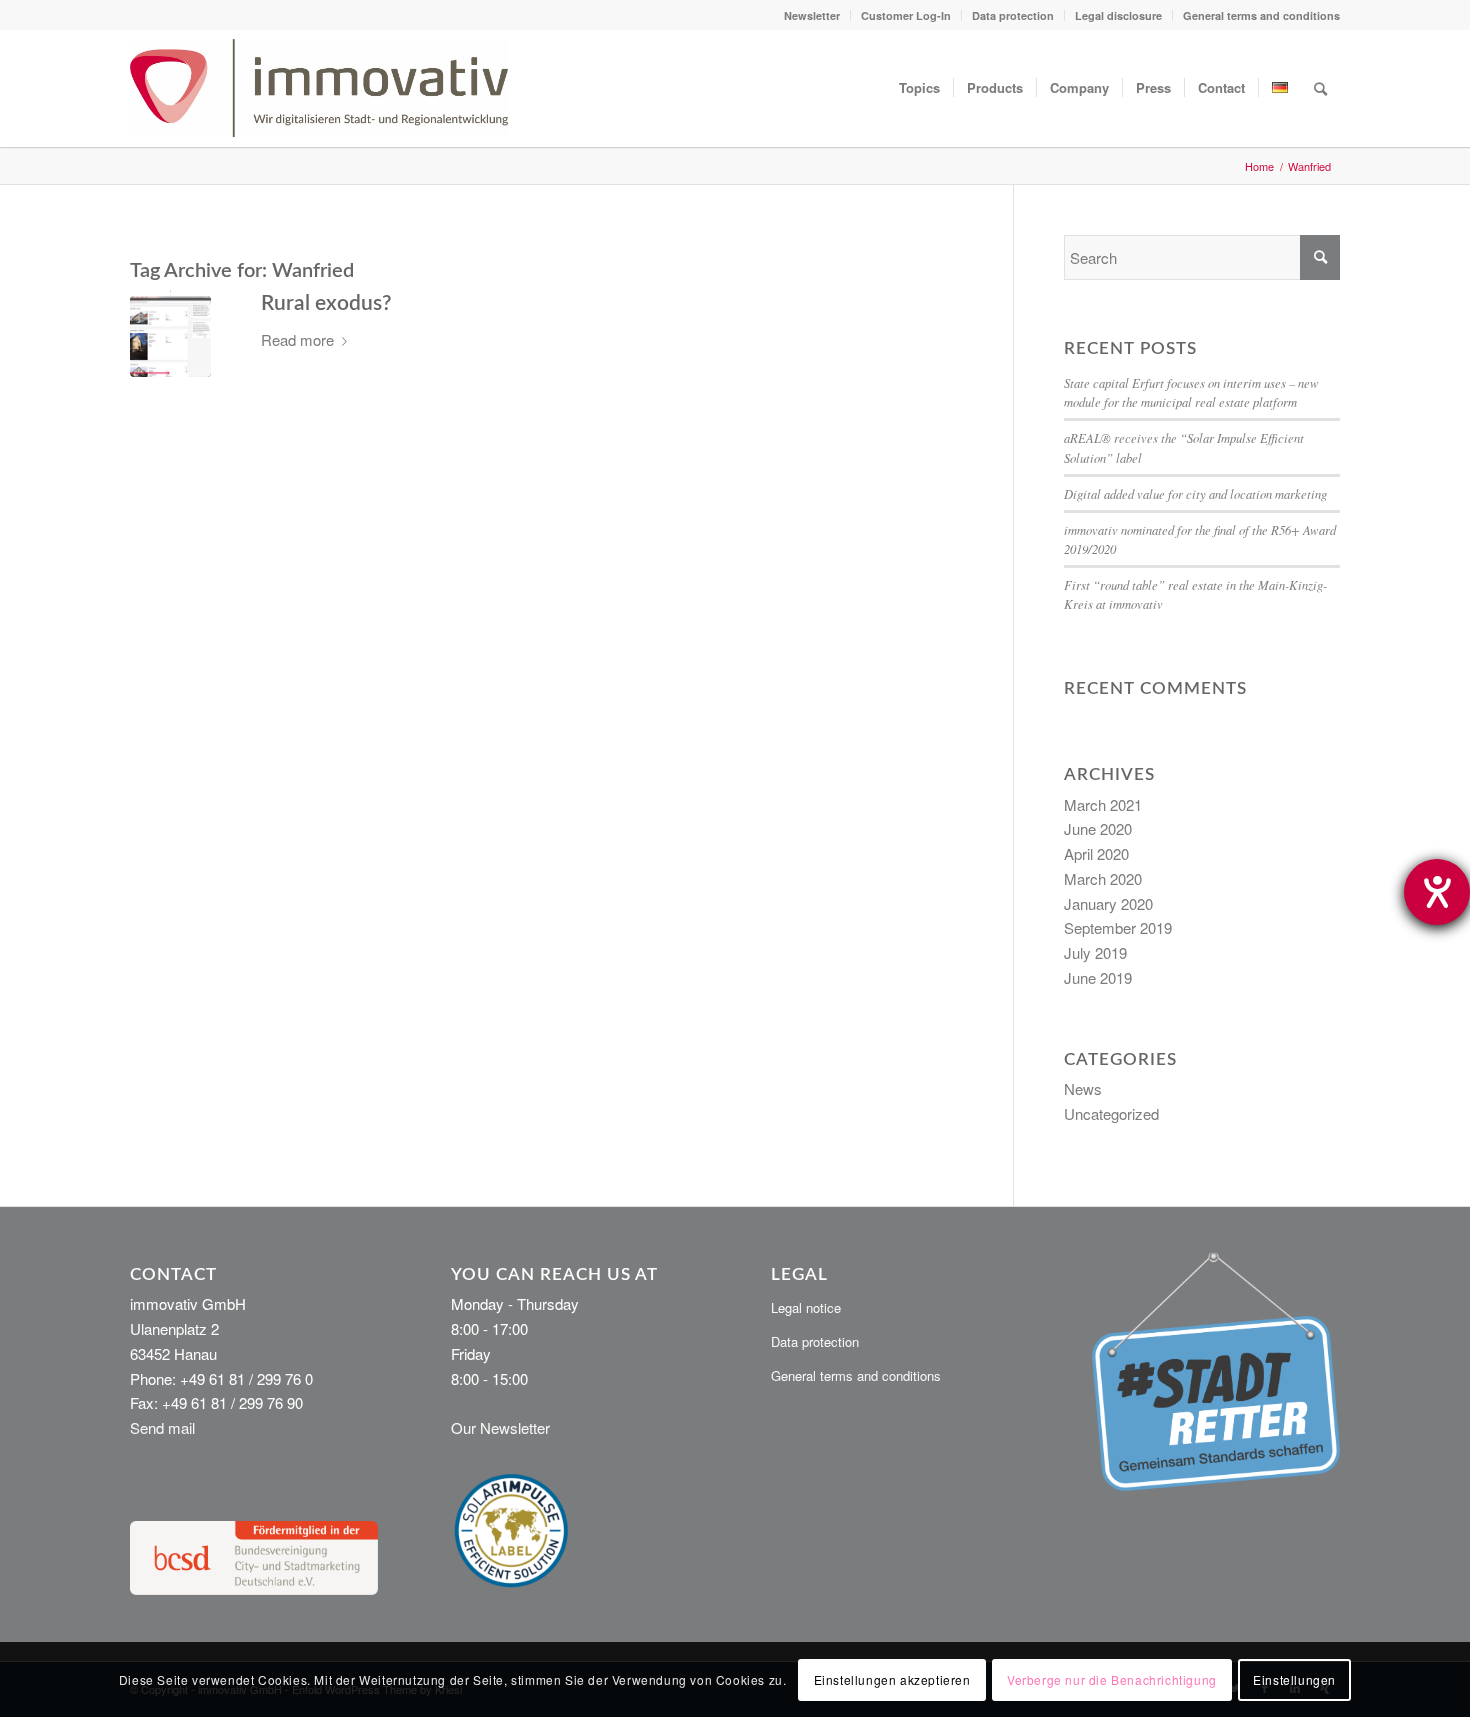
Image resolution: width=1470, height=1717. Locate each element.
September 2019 (1118, 927)
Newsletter (812, 15)
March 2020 (1103, 878)
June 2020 (1098, 828)
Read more (297, 339)
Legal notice (806, 1307)
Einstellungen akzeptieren (892, 1678)
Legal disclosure (1118, 15)
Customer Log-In (906, 15)
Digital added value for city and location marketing (1195, 493)
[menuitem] (812, 15)
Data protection (1013, 15)
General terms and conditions (1261, 15)
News (1083, 1088)
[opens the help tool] (1437, 892)
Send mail (162, 1427)
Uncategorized (1111, 1113)
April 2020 (1096, 853)
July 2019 (1095, 952)
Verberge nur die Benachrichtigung (1112, 1678)
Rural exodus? (326, 303)
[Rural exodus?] (170, 336)
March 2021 (1103, 804)
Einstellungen (1294, 1678)
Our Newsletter (500, 1427)
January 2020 (1108, 903)
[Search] (1320, 88)
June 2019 (1098, 977)
